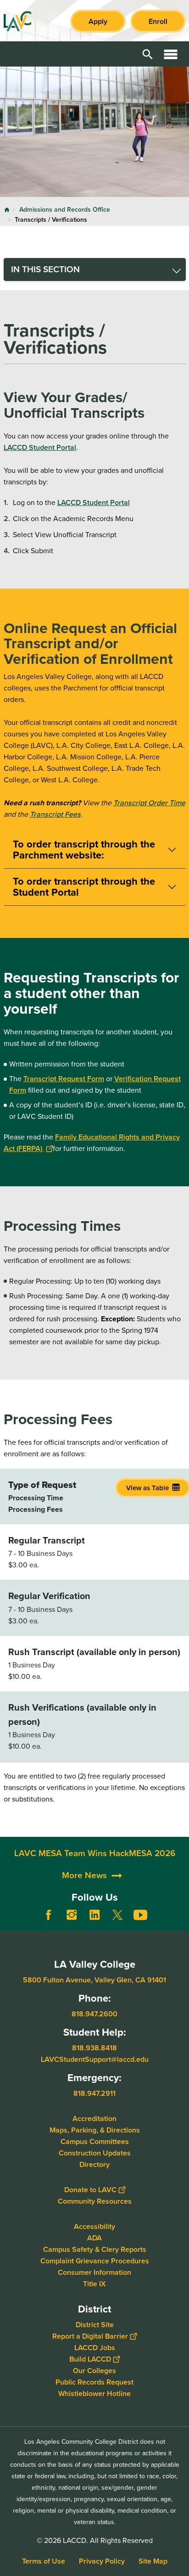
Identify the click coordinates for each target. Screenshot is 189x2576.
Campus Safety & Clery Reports (95, 2249)
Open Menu (171, 54)
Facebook (49, 1915)
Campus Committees (95, 2141)
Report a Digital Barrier (90, 2336)
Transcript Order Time (149, 803)
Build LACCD (90, 2359)
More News (84, 1875)
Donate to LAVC (90, 2189)
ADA (94, 2237)
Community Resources (95, 2201)
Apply (98, 21)
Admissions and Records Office (65, 210)
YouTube (140, 1915)
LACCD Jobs (95, 2347)
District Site (95, 2324)
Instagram (72, 1915)
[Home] (17, 21)
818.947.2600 (94, 2014)
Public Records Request (94, 2382)
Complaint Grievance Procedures (95, 2260)
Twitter (117, 1915)
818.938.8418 (94, 2048)
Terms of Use (44, 2561)
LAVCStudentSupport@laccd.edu (95, 2059)
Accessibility (94, 2226)
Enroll (158, 21)
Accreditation (94, 2118)
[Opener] (180, 1922)
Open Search (148, 54)
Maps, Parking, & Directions (95, 2130)
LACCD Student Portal (40, 447)
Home (7, 210)
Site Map (153, 2561)
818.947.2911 (94, 2093)
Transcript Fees (55, 814)
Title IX (94, 2283)
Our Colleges (94, 2370)
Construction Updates (95, 2152)
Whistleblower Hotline (94, 2393)
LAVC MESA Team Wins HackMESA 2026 (95, 1853)
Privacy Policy (102, 2561)
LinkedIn (94, 1915)
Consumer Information (94, 2272)
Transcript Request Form (64, 1079)
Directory (94, 2164)
